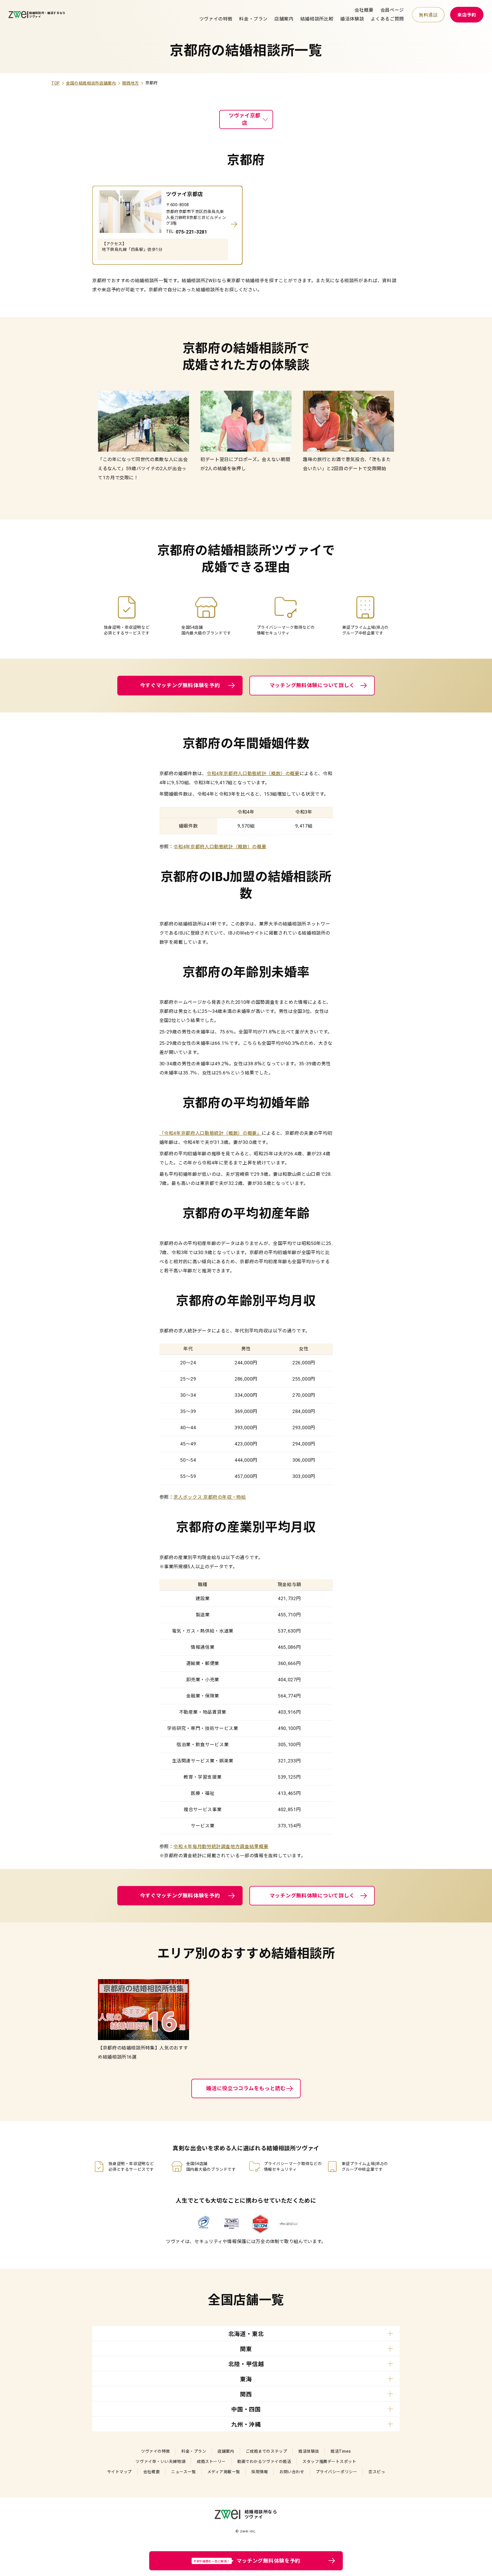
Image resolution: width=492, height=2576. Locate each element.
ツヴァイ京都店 (245, 119)
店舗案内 (284, 19)
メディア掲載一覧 (224, 2472)
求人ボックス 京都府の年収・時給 (210, 1497)
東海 (246, 2379)
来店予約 (467, 15)
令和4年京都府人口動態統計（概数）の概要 (253, 774)
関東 (246, 2349)
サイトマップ (119, 2472)
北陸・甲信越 (246, 2364)
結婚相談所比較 (317, 19)
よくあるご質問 (387, 19)
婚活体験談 (352, 19)
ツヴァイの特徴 (216, 19)
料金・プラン (253, 19)
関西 (246, 2394)
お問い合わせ (292, 2472)
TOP (56, 83)
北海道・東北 (246, 2334)
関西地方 (131, 83)
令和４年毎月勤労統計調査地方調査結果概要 (221, 1847)
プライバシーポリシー (337, 2472)
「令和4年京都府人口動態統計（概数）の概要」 (211, 1133)
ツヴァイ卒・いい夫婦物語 (160, 2462)
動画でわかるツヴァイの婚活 (264, 2462)
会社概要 (364, 10)
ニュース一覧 (183, 2472)
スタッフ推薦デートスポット (329, 2462)
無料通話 (428, 15)
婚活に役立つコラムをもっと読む (246, 2088)
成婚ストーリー (211, 2462)
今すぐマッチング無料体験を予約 (180, 685)
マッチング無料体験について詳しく (312, 685)
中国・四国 (246, 2409)
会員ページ (392, 10)
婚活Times (341, 2451)
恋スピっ (377, 2472)
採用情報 (260, 2472)
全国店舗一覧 (246, 2300)
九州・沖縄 (246, 2425)
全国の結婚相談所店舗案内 (91, 83)
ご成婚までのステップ (266, 2451)
